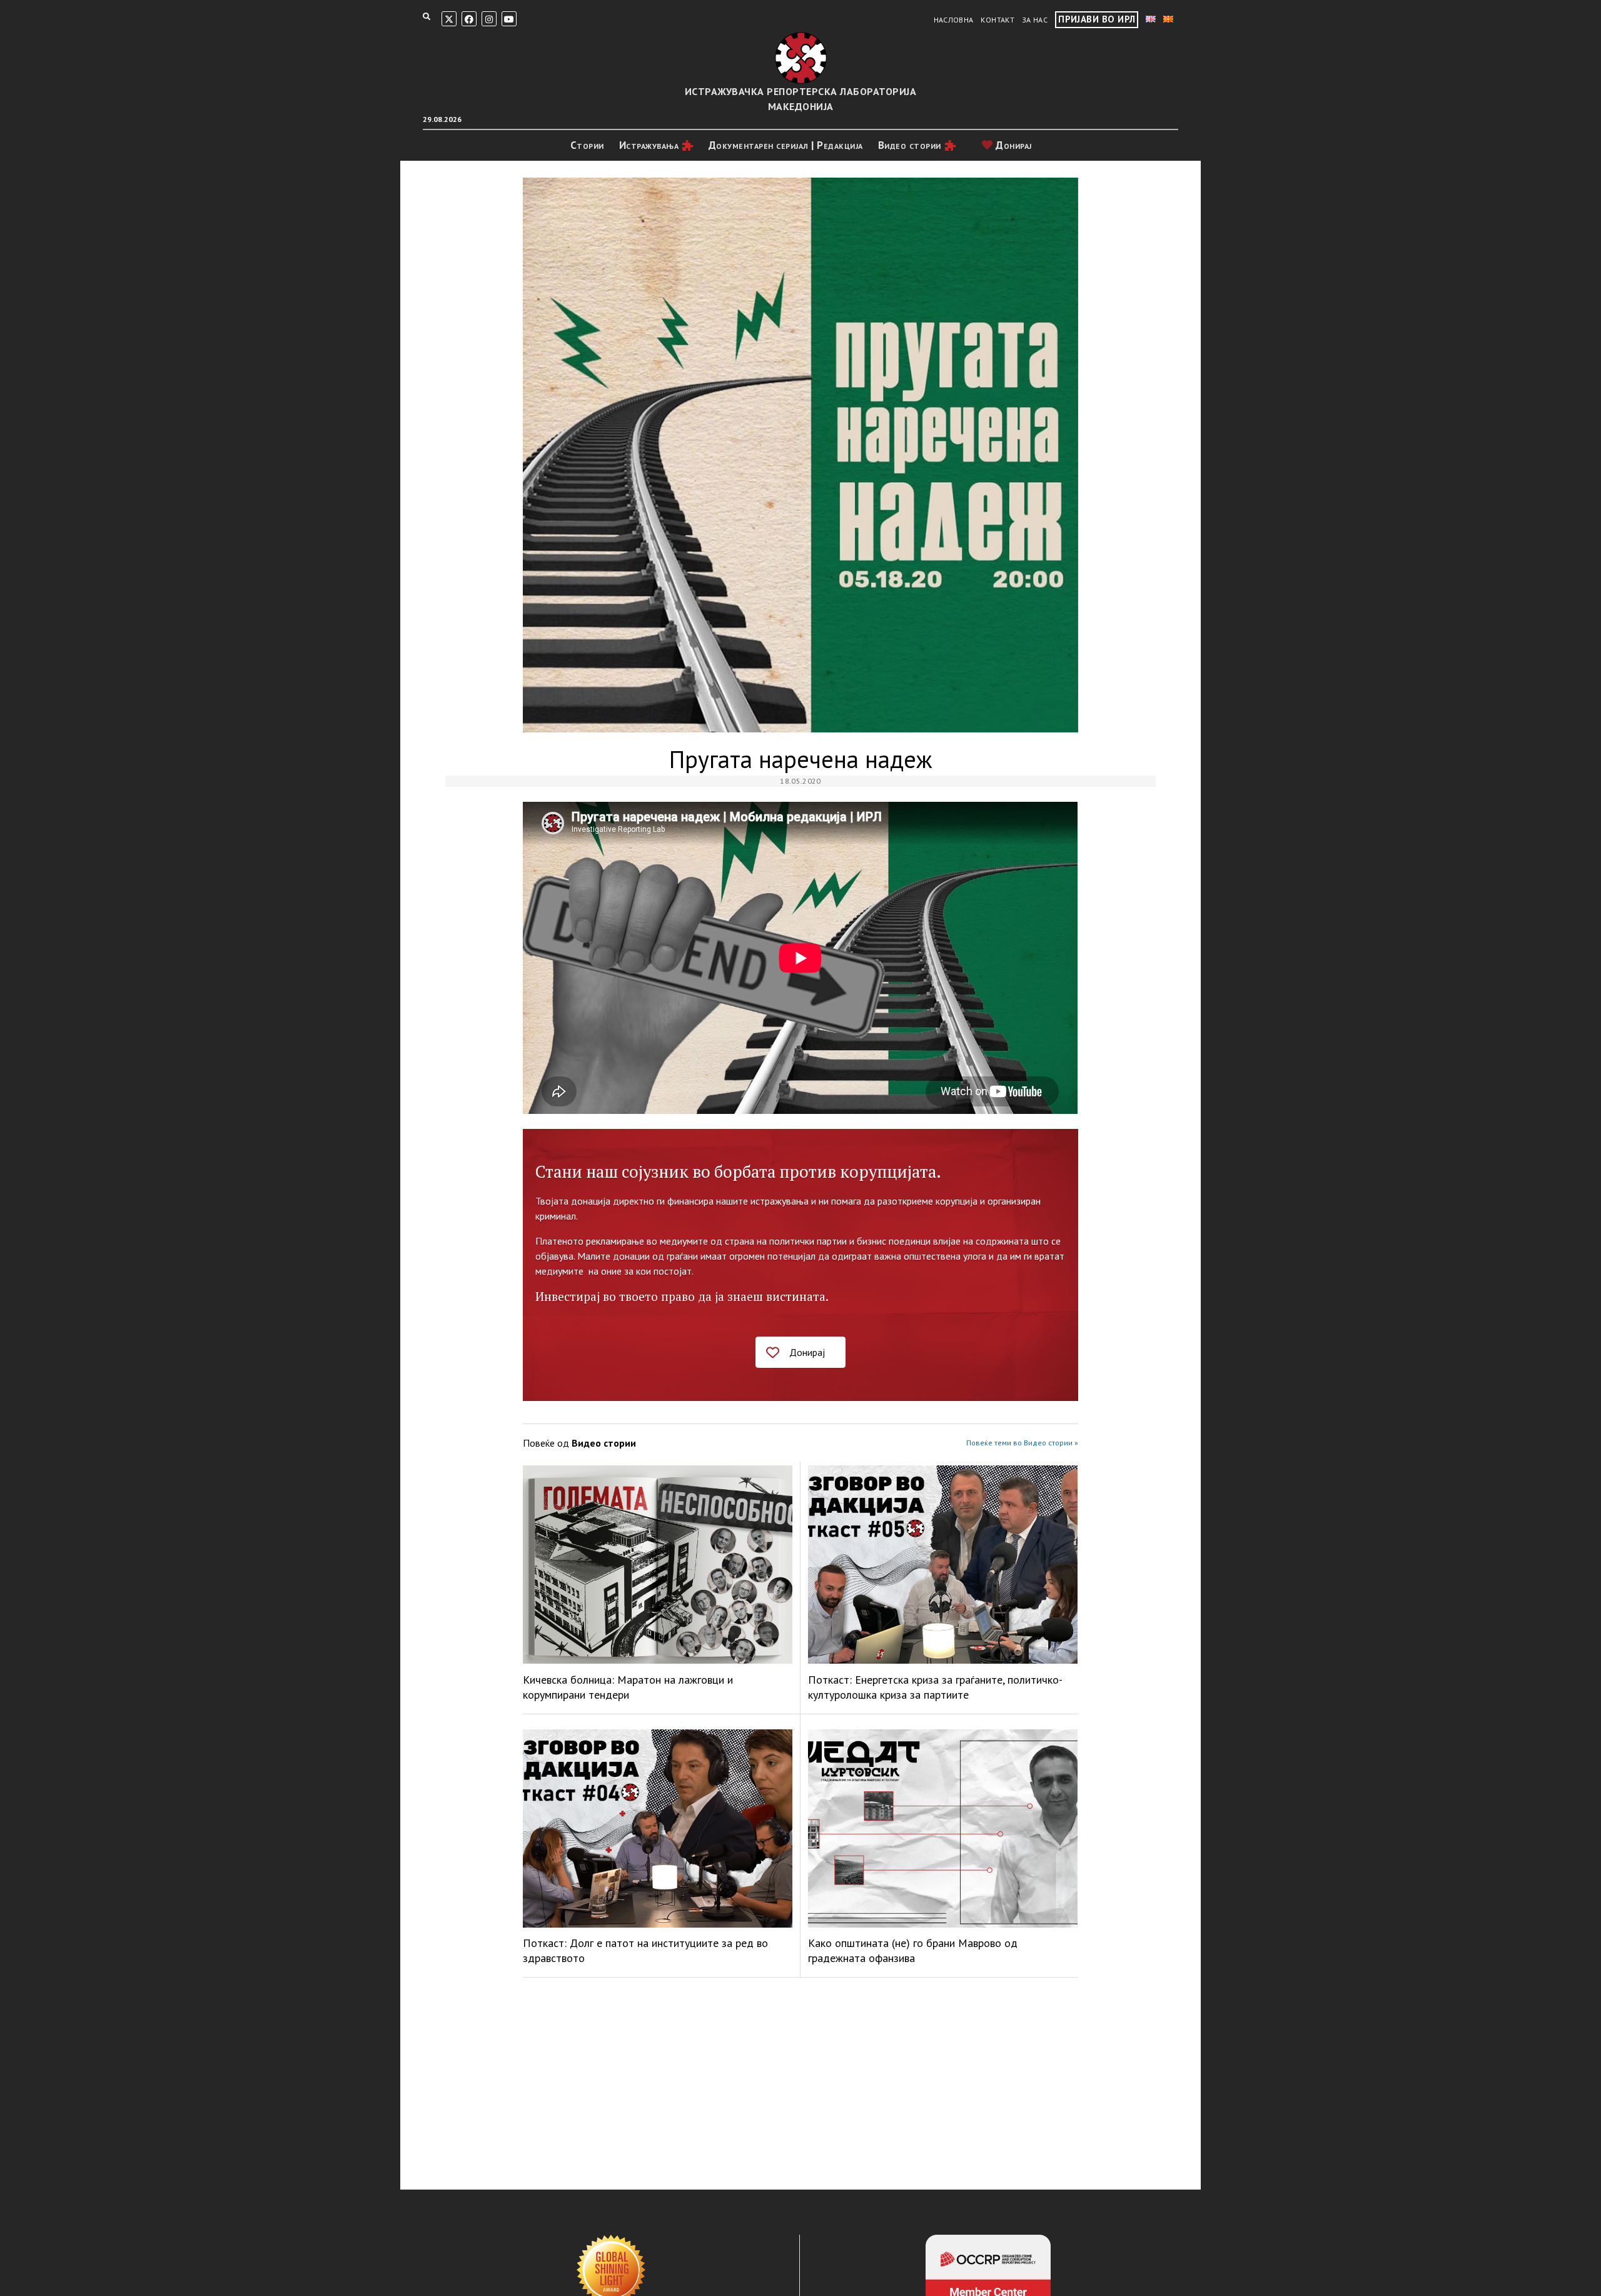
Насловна (954, 20)
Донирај (1013, 145)
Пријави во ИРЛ (1097, 19)
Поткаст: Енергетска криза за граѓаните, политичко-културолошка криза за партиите (935, 1687)
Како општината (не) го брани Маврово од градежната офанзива (913, 1950)
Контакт (997, 20)
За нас (1035, 20)
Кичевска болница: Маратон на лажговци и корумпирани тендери (628, 1687)
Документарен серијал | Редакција (786, 145)
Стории (587, 145)
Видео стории (910, 145)
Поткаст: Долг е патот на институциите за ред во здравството (645, 1950)
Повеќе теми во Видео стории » (1022, 1443)
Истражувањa (649, 145)
